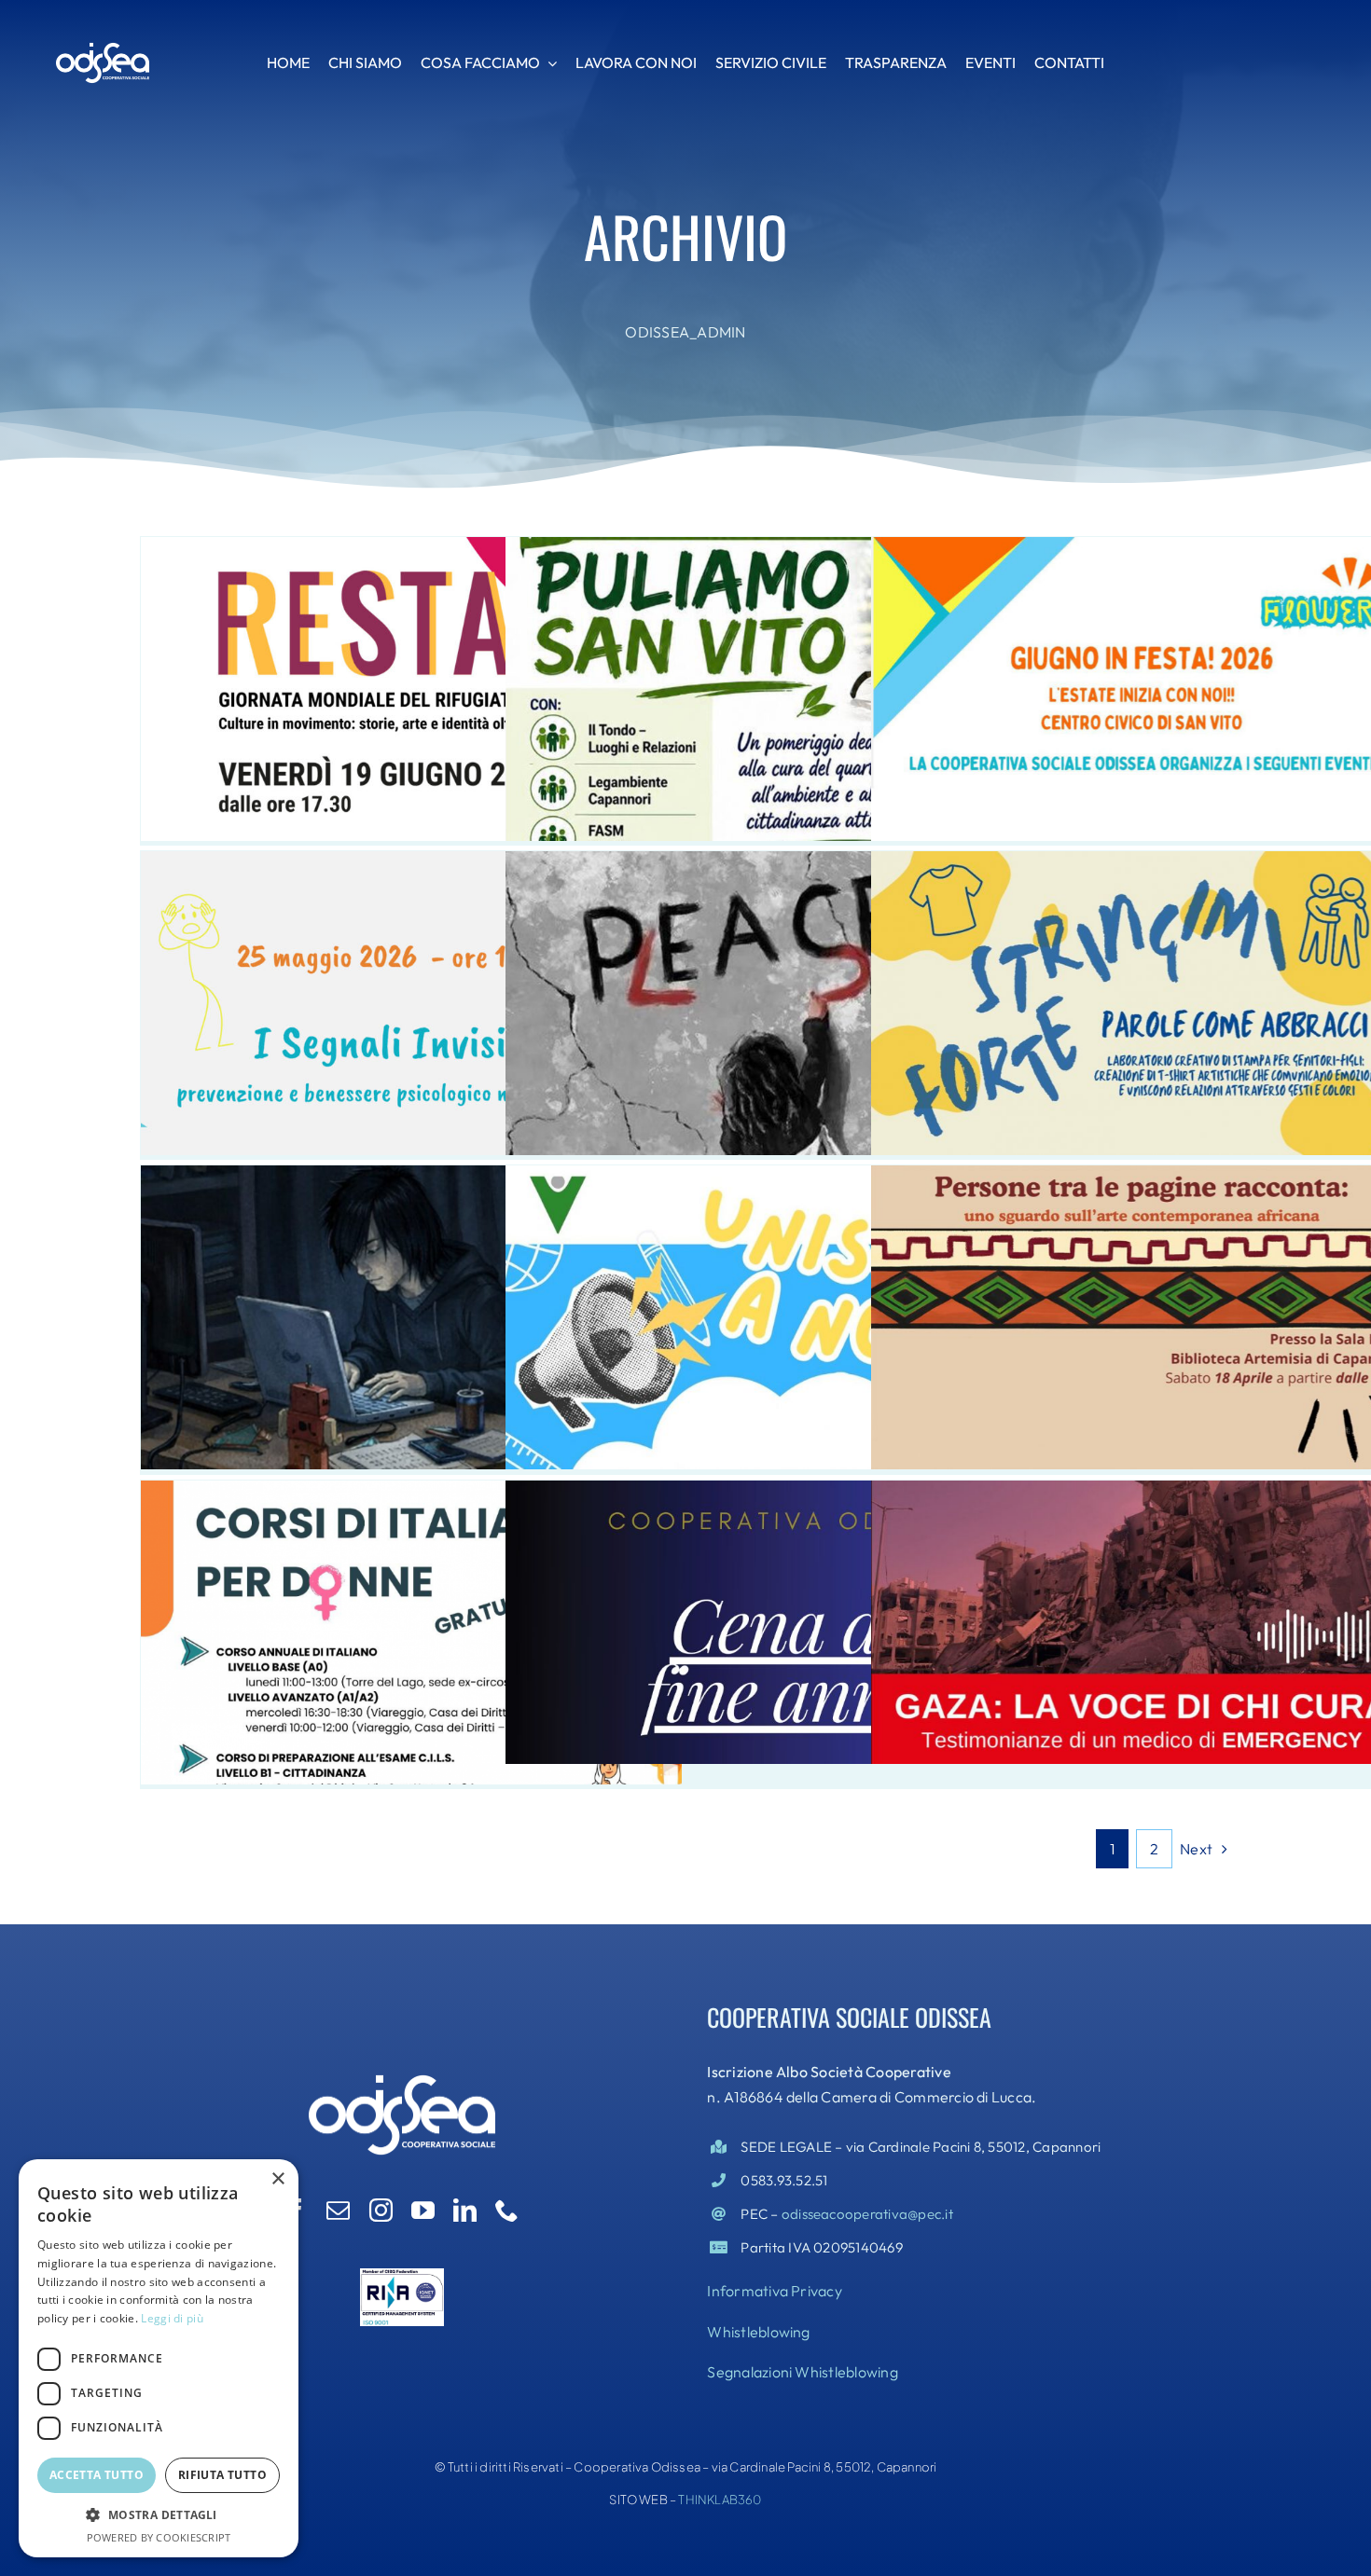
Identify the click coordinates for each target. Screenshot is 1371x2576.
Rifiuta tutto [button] (222, 2475)
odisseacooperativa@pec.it (867, 2214)
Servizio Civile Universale (776, 1297)
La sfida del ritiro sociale (411, 1297)
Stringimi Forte (1142, 983)
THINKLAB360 (720, 2500)
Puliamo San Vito (776, 668)
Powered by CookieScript (159, 2537)
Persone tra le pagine (1142, 1297)
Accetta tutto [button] (97, 2475)
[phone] (507, 2210)
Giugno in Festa (1142, 668)
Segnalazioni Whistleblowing (802, 2372)
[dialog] (159, 2358)
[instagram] (381, 2210)
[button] (159, 2515)
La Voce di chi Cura (1142, 1602)
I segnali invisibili (411, 983)
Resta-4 (411, 668)
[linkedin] (465, 2210)
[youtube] (423, 2210)
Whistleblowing (758, 2332)
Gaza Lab (776, 983)
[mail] (338, 2210)
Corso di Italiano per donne (411, 1612)
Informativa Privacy (775, 2291)
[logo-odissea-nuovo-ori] (103, 49)
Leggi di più (172, 2318)
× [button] (277, 2179)
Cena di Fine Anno (776, 1602)
